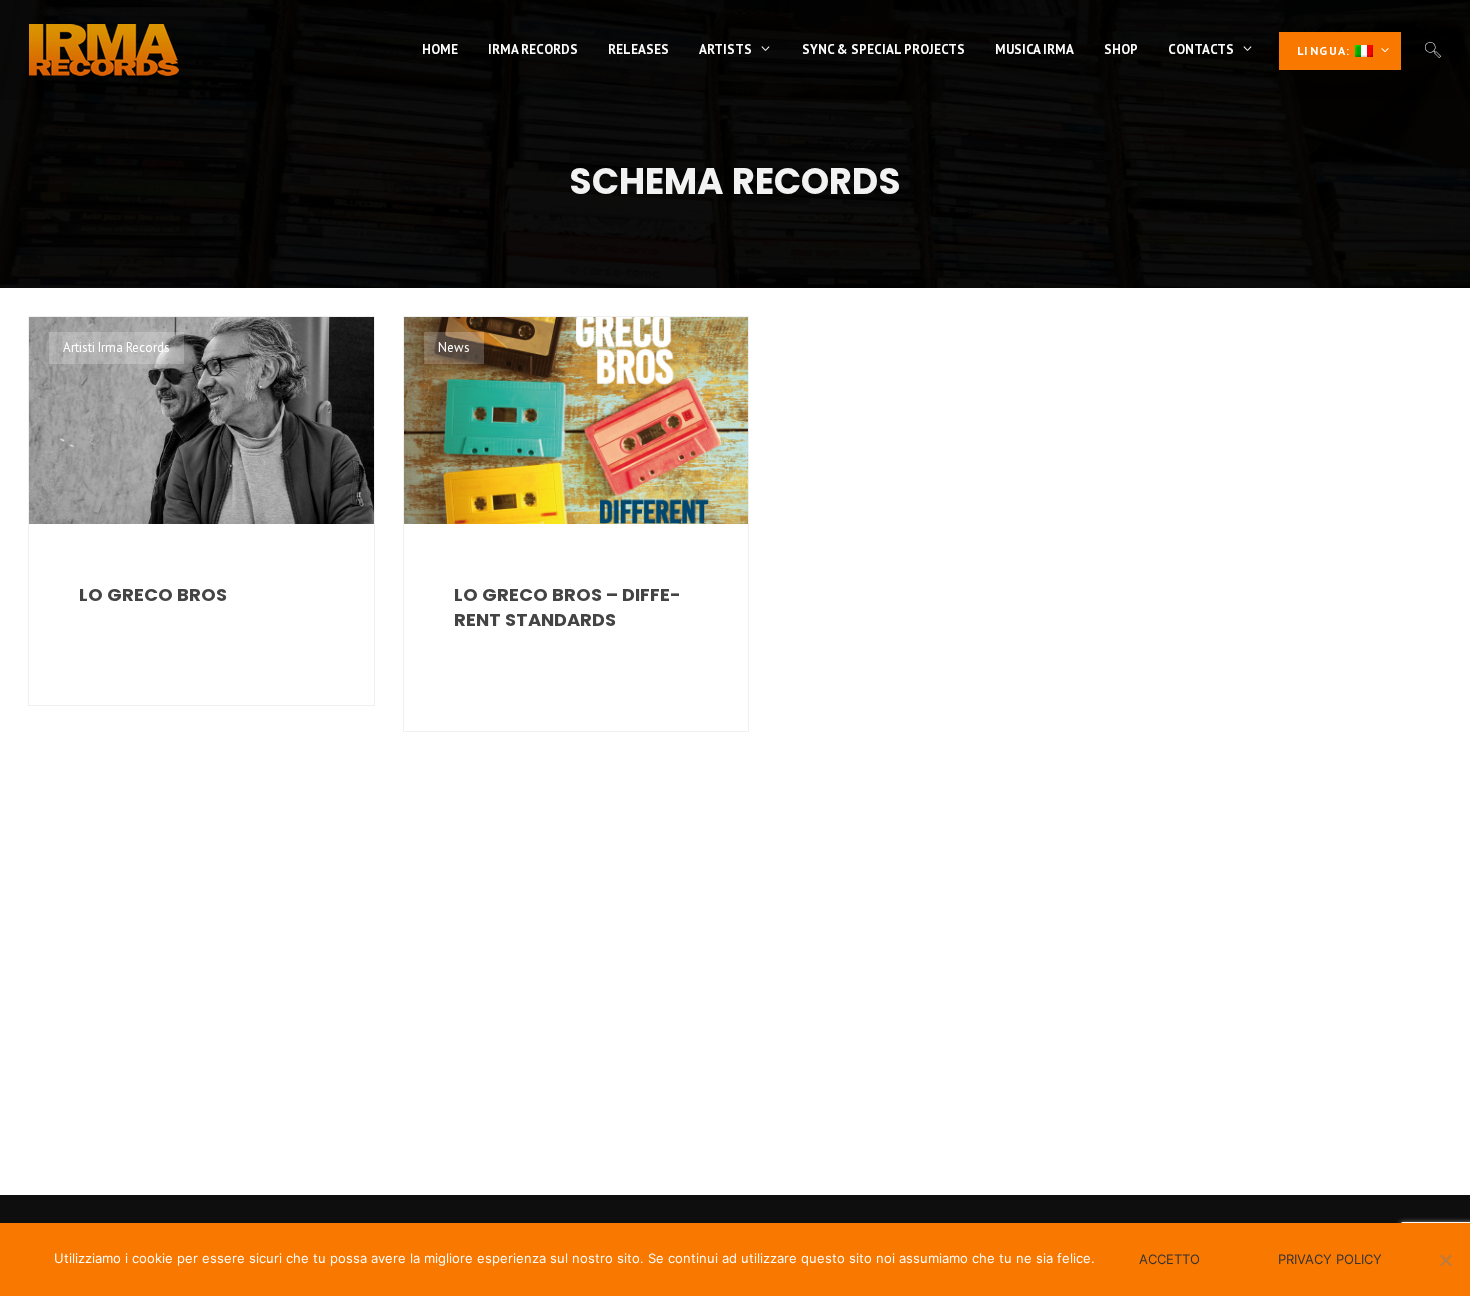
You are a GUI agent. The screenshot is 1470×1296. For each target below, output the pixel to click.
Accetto (1169, 1259)
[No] (1445, 1260)
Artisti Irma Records (116, 347)
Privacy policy (1330, 1259)
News (454, 347)
